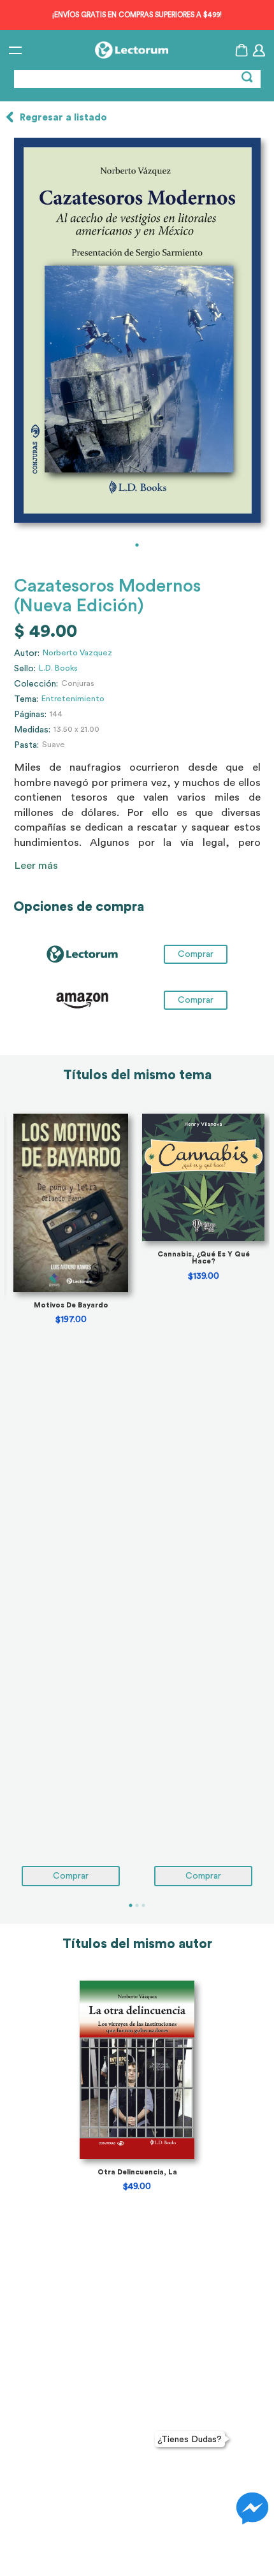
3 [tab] (143, 1905)
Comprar (196, 1000)
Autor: (27, 653)
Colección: (36, 684)
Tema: (26, 699)
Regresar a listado (63, 118)
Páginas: (30, 715)
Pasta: (26, 745)
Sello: (25, 669)
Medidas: (32, 730)
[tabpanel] (137, 330)
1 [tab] (137, 545)
